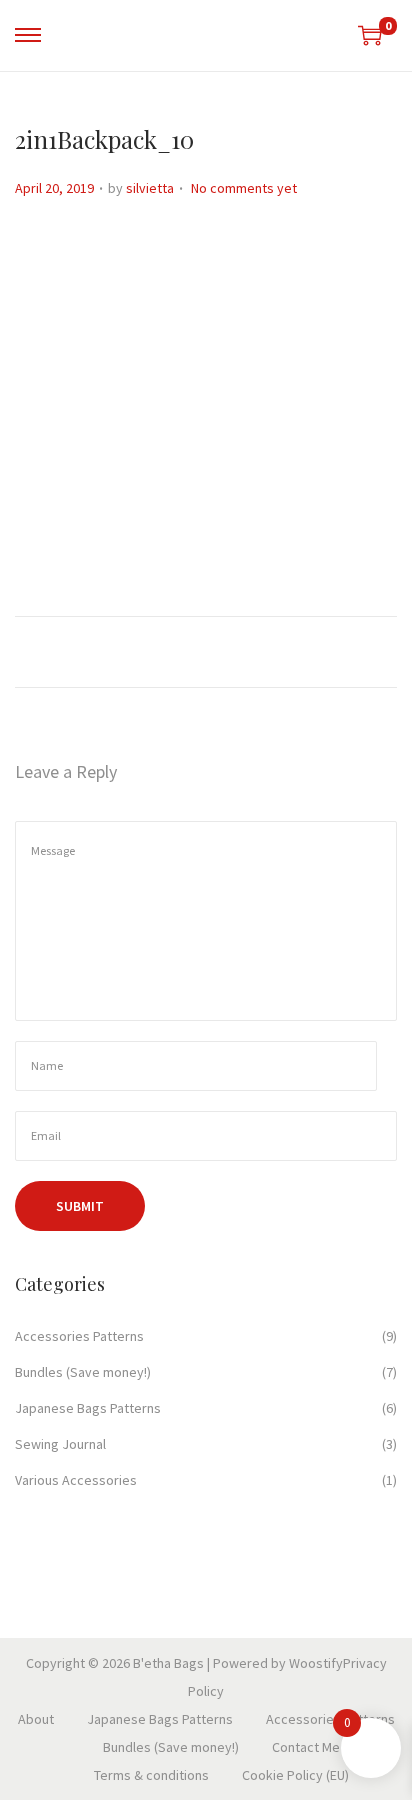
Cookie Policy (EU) (295, 1775)
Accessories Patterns (79, 1336)
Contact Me (306, 1747)
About (36, 1719)
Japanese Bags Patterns (88, 1408)
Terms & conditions (151, 1775)
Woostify (316, 1663)
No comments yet (244, 188)
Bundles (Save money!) (83, 1372)
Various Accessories (76, 1480)
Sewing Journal (60, 1444)
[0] (370, 35)
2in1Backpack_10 (104, 139)
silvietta (150, 188)
